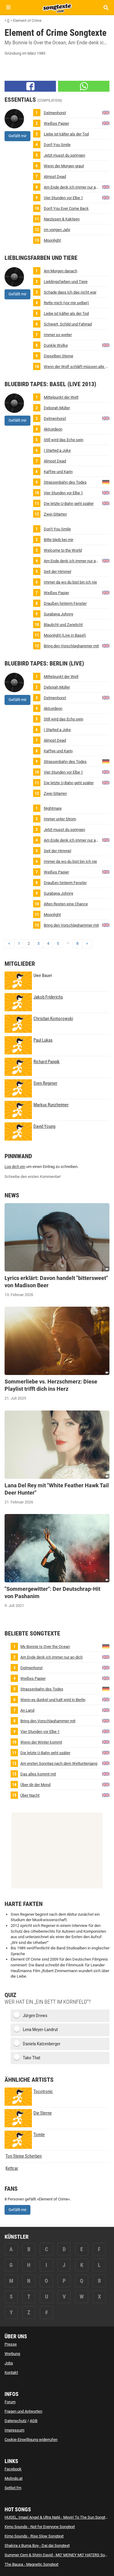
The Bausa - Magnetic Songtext (31, 2564)
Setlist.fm (13, 2488)
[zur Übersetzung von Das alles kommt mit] (106, 1773)
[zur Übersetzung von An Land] (106, 1710)
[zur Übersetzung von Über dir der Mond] (106, 1784)
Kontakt (11, 2372)
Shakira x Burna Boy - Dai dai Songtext (37, 2545)
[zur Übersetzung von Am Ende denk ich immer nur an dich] (106, 187)
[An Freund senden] (84, 86)
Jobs (9, 2363)
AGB (34, 2421)
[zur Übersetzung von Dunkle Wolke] (106, 345)
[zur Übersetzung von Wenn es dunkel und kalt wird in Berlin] (106, 1699)
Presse (11, 2344)
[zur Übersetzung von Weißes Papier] (106, 123)
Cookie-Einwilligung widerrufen (31, 2440)
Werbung (12, 2354)
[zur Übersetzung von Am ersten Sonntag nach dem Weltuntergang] (106, 1763)
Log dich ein (15, 1167)
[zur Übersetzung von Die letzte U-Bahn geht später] (106, 503)
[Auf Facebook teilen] (30, 86)
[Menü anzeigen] (8, 7)
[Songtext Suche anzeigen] (106, 7)
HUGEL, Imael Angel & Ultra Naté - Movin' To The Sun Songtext (57, 2517)
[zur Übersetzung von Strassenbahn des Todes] (106, 482)
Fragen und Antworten (23, 2411)
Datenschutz (16, 2421)
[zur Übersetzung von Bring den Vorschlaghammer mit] (106, 645)
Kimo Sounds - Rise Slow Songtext (34, 2536)
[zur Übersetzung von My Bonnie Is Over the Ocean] (106, 1646)
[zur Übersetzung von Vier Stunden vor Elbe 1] (106, 197)
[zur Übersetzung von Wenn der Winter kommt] (106, 1742)
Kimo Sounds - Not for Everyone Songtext (40, 2527)
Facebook (13, 2469)
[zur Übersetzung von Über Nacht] (106, 1795)
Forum (10, 2402)
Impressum (14, 2430)
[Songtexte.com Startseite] (57, 7)
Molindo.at (14, 2478)
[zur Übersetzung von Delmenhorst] (106, 112)
